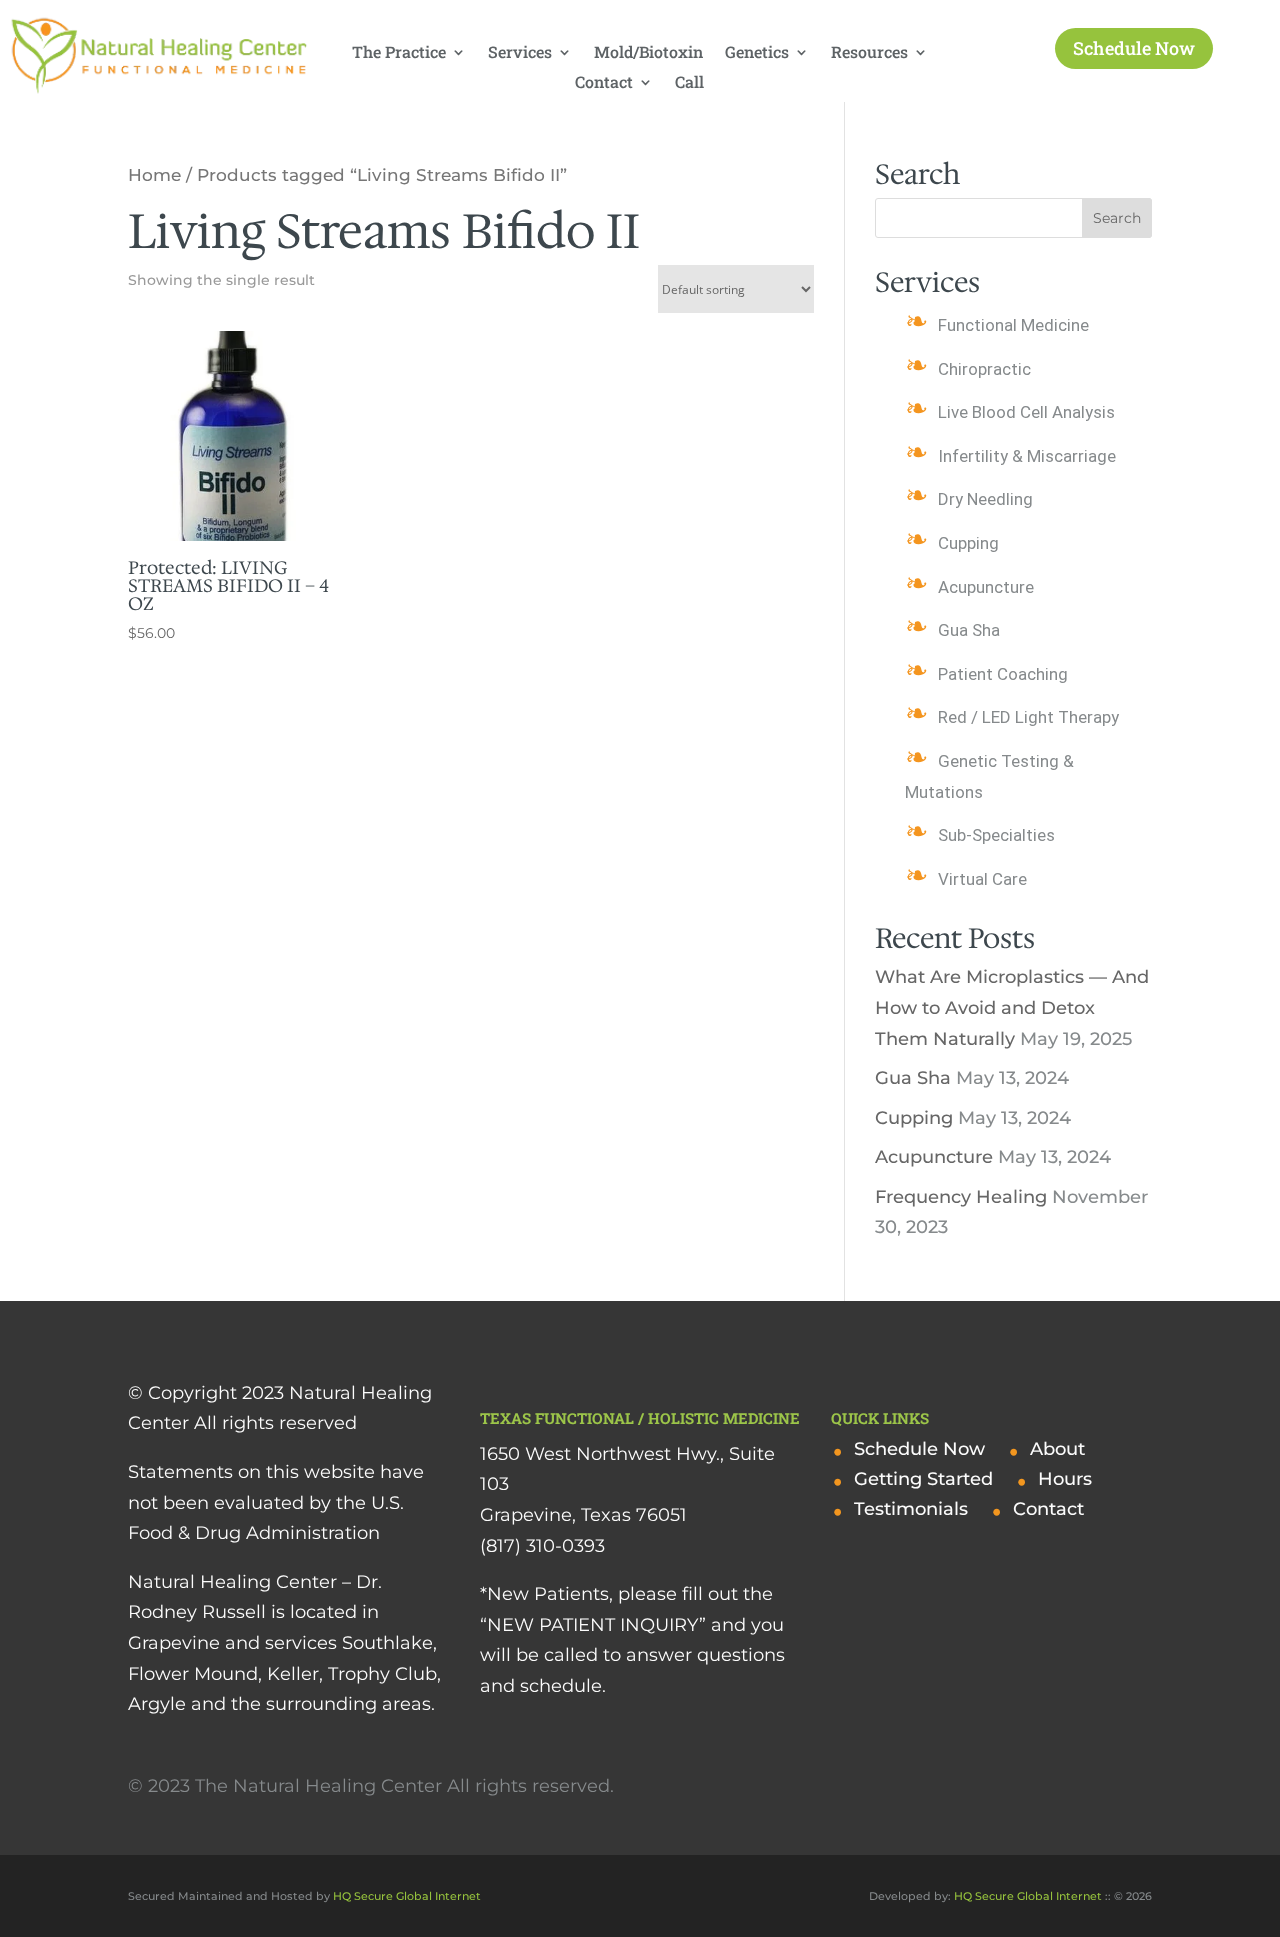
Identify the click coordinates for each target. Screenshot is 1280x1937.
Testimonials (911, 1511)
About (1057, 1451)
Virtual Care (982, 879)
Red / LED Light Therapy (1028, 717)
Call (689, 83)
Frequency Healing (961, 1197)
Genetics (757, 53)
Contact (604, 83)
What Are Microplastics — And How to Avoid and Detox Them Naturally (1012, 1007)
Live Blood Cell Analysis (1026, 412)
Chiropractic (984, 369)
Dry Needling (985, 499)
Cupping (968, 543)
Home (154, 175)
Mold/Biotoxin (648, 53)
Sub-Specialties (996, 835)
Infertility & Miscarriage (1027, 456)
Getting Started (923, 1481)
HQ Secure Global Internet (407, 1896)
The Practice (399, 53)
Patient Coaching (1003, 674)
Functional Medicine (1013, 325)
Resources (869, 53)
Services (520, 53)
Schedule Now (1134, 48)
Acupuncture (986, 587)
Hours (1065, 1481)
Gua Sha (969, 630)
